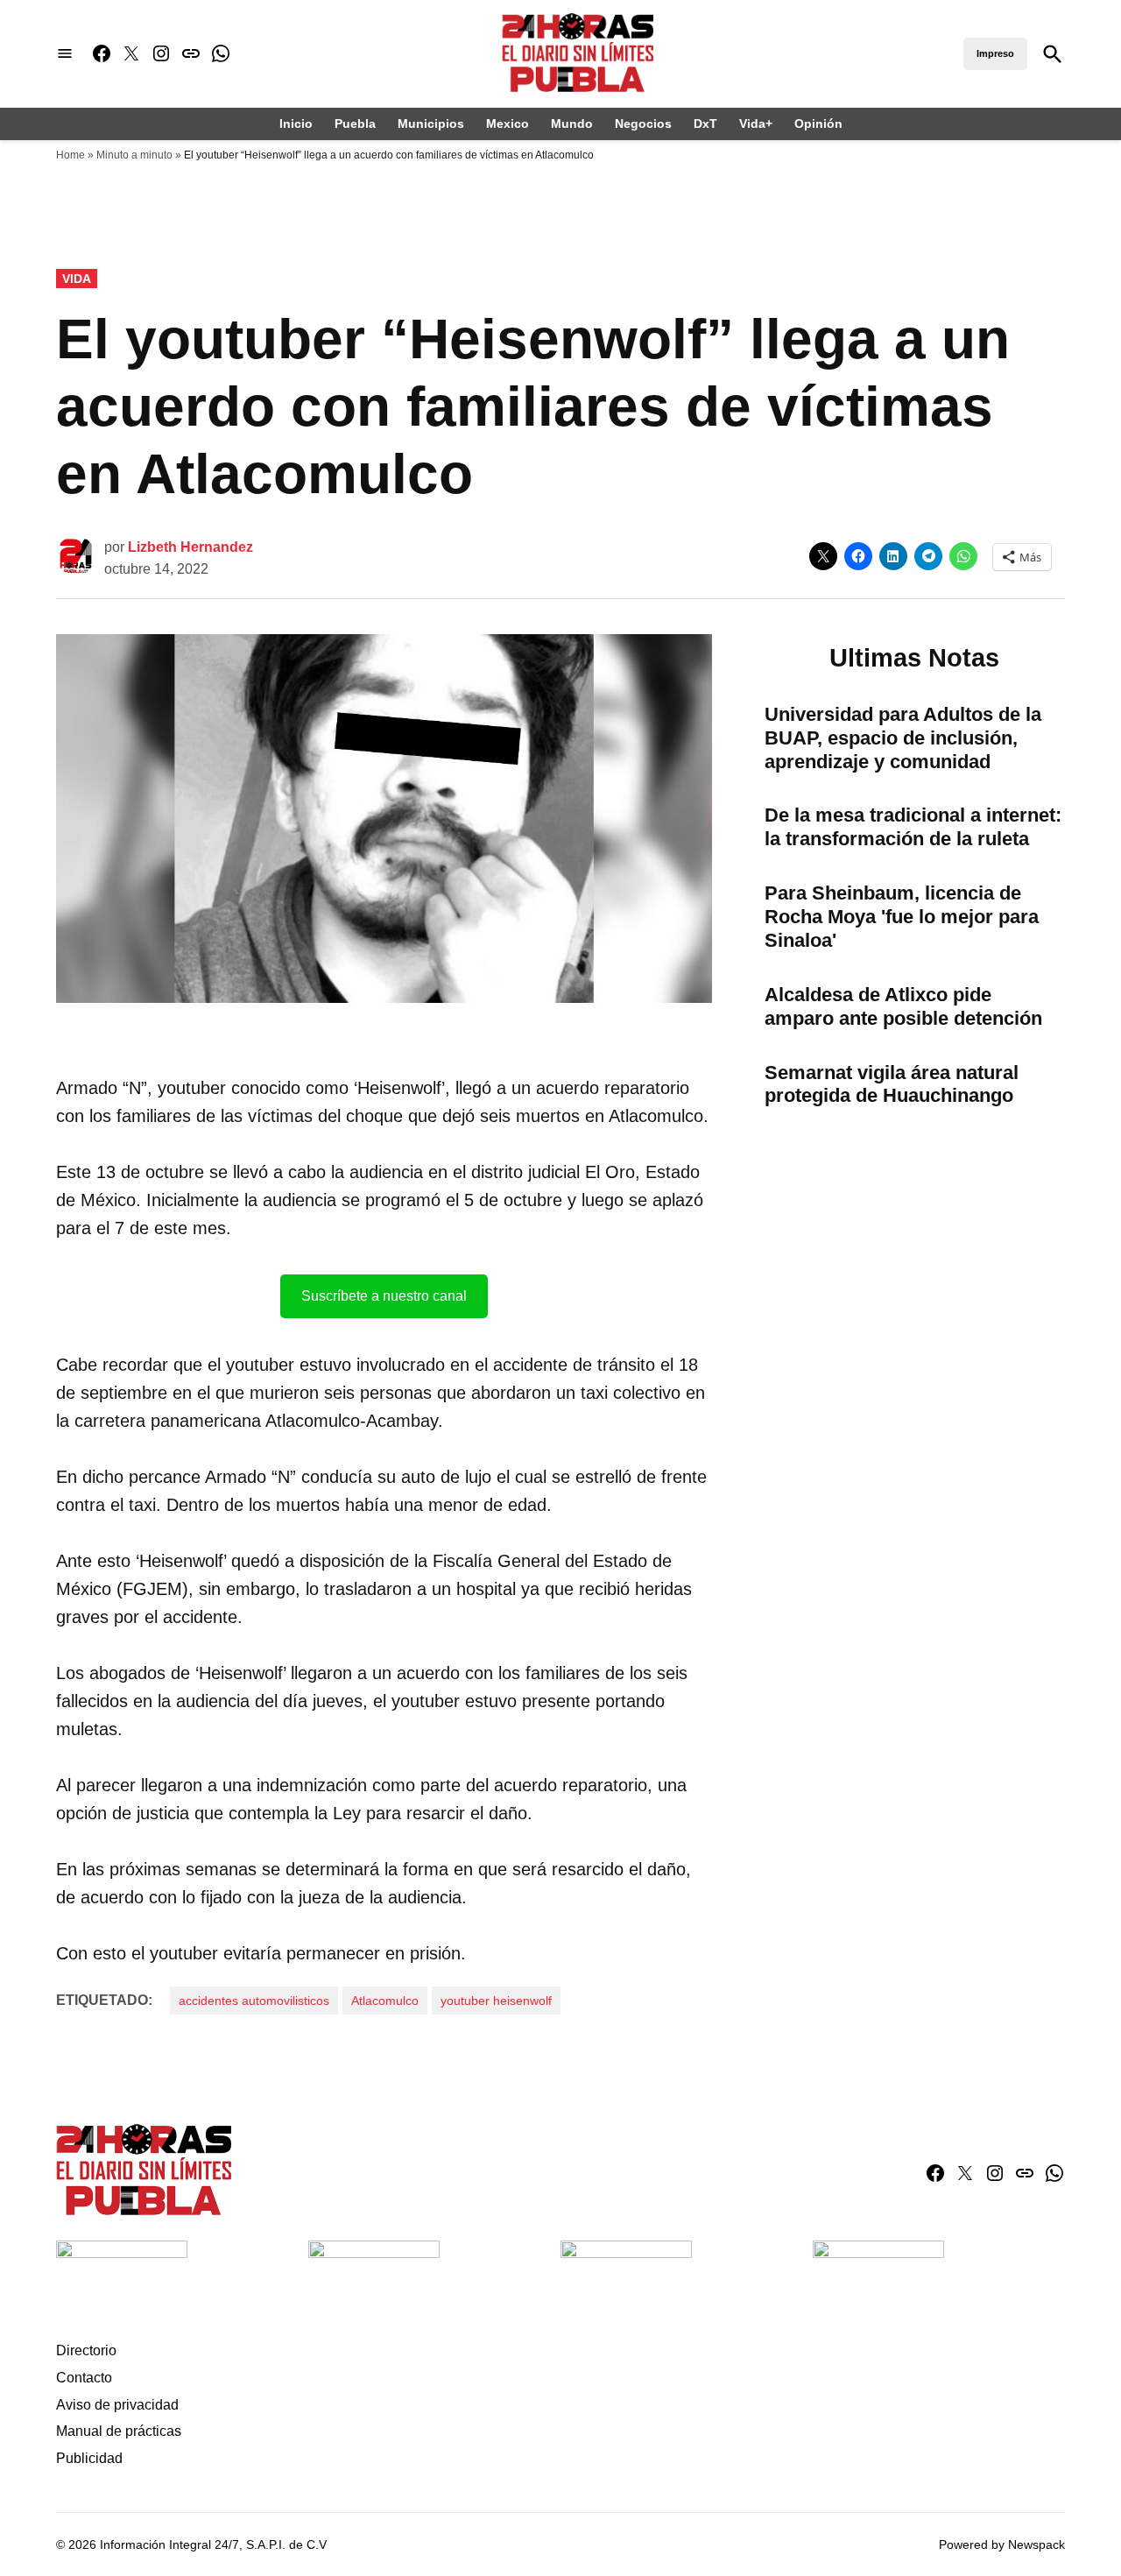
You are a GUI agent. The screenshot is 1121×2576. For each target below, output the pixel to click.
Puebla (355, 124)
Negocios (643, 124)
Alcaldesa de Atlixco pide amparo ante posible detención (903, 1006)
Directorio (86, 2350)
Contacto (84, 2378)
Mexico (508, 124)
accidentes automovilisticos (254, 2001)
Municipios (431, 124)
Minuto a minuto (134, 155)
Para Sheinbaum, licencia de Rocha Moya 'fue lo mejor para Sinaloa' (902, 917)
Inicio (296, 124)
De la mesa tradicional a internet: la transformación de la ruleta (913, 827)
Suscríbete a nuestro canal (384, 1296)
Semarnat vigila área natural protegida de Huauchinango (892, 1084)
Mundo (572, 124)
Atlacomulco (385, 2001)
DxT (705, 124)
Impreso (995, 53)
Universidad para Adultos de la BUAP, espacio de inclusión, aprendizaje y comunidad (903, 738)
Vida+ (756, 124)
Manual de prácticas (119, 2431)
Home (71, 155)
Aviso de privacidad (117, 2405)
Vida (77, 279)
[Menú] (65, 54)
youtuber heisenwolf (496, 2001)
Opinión (818, 124)
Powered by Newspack (1002, 2544)
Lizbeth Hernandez (190, 547)
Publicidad (89, 2458)
